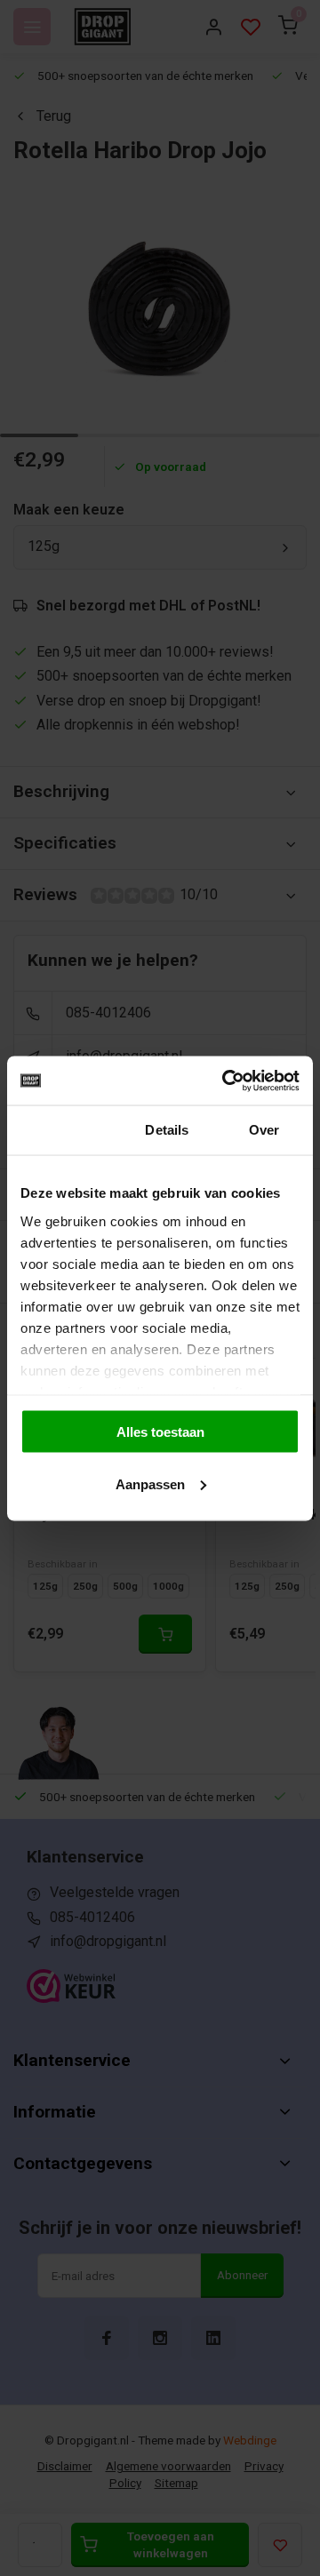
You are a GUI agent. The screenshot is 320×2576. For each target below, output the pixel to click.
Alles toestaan (160, 1432)
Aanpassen (150, 1483)
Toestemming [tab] (63, 1130)
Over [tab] (264, 1130)
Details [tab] (167, 1130)
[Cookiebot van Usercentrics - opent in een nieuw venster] (226, 1081)
